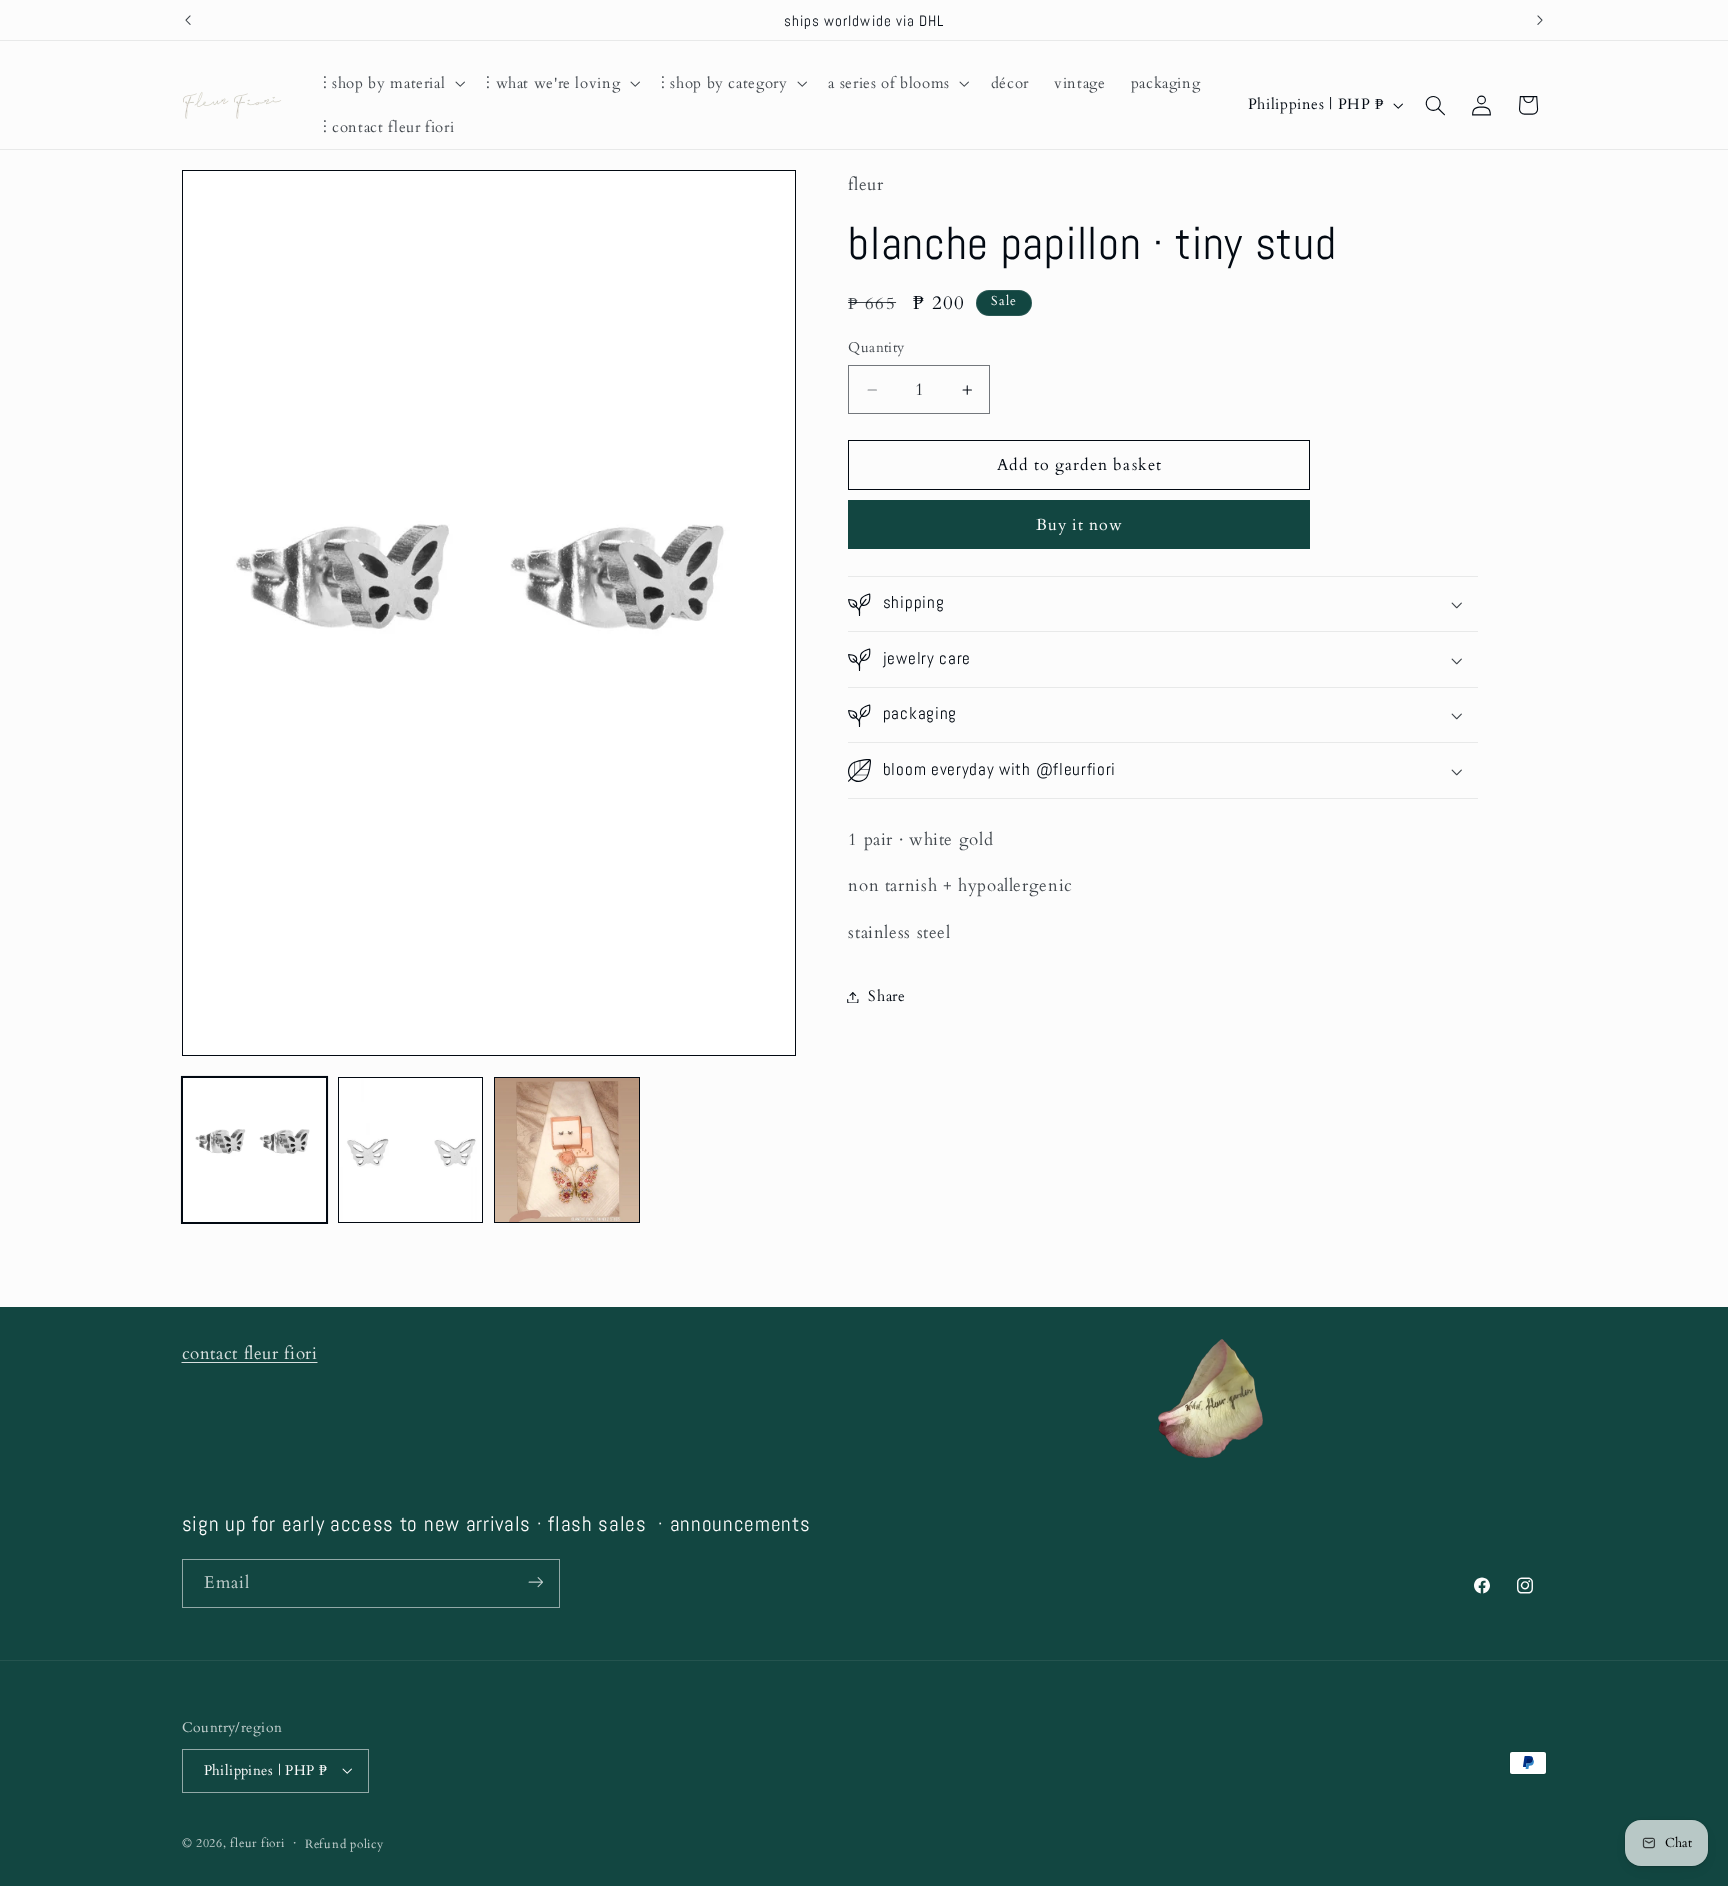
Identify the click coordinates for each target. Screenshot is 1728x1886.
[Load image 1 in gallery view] (255, 1150)
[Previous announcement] (188, 20)
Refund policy (344, 1843)
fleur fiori (257, 1842)
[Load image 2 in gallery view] (411, 1150)
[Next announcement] (1540, 20)
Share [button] (886, 996)
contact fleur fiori (250, 1353)
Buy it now (1080, 525)
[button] (391, 83)
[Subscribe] (535, 1582)
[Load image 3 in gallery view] (567, 1150)
